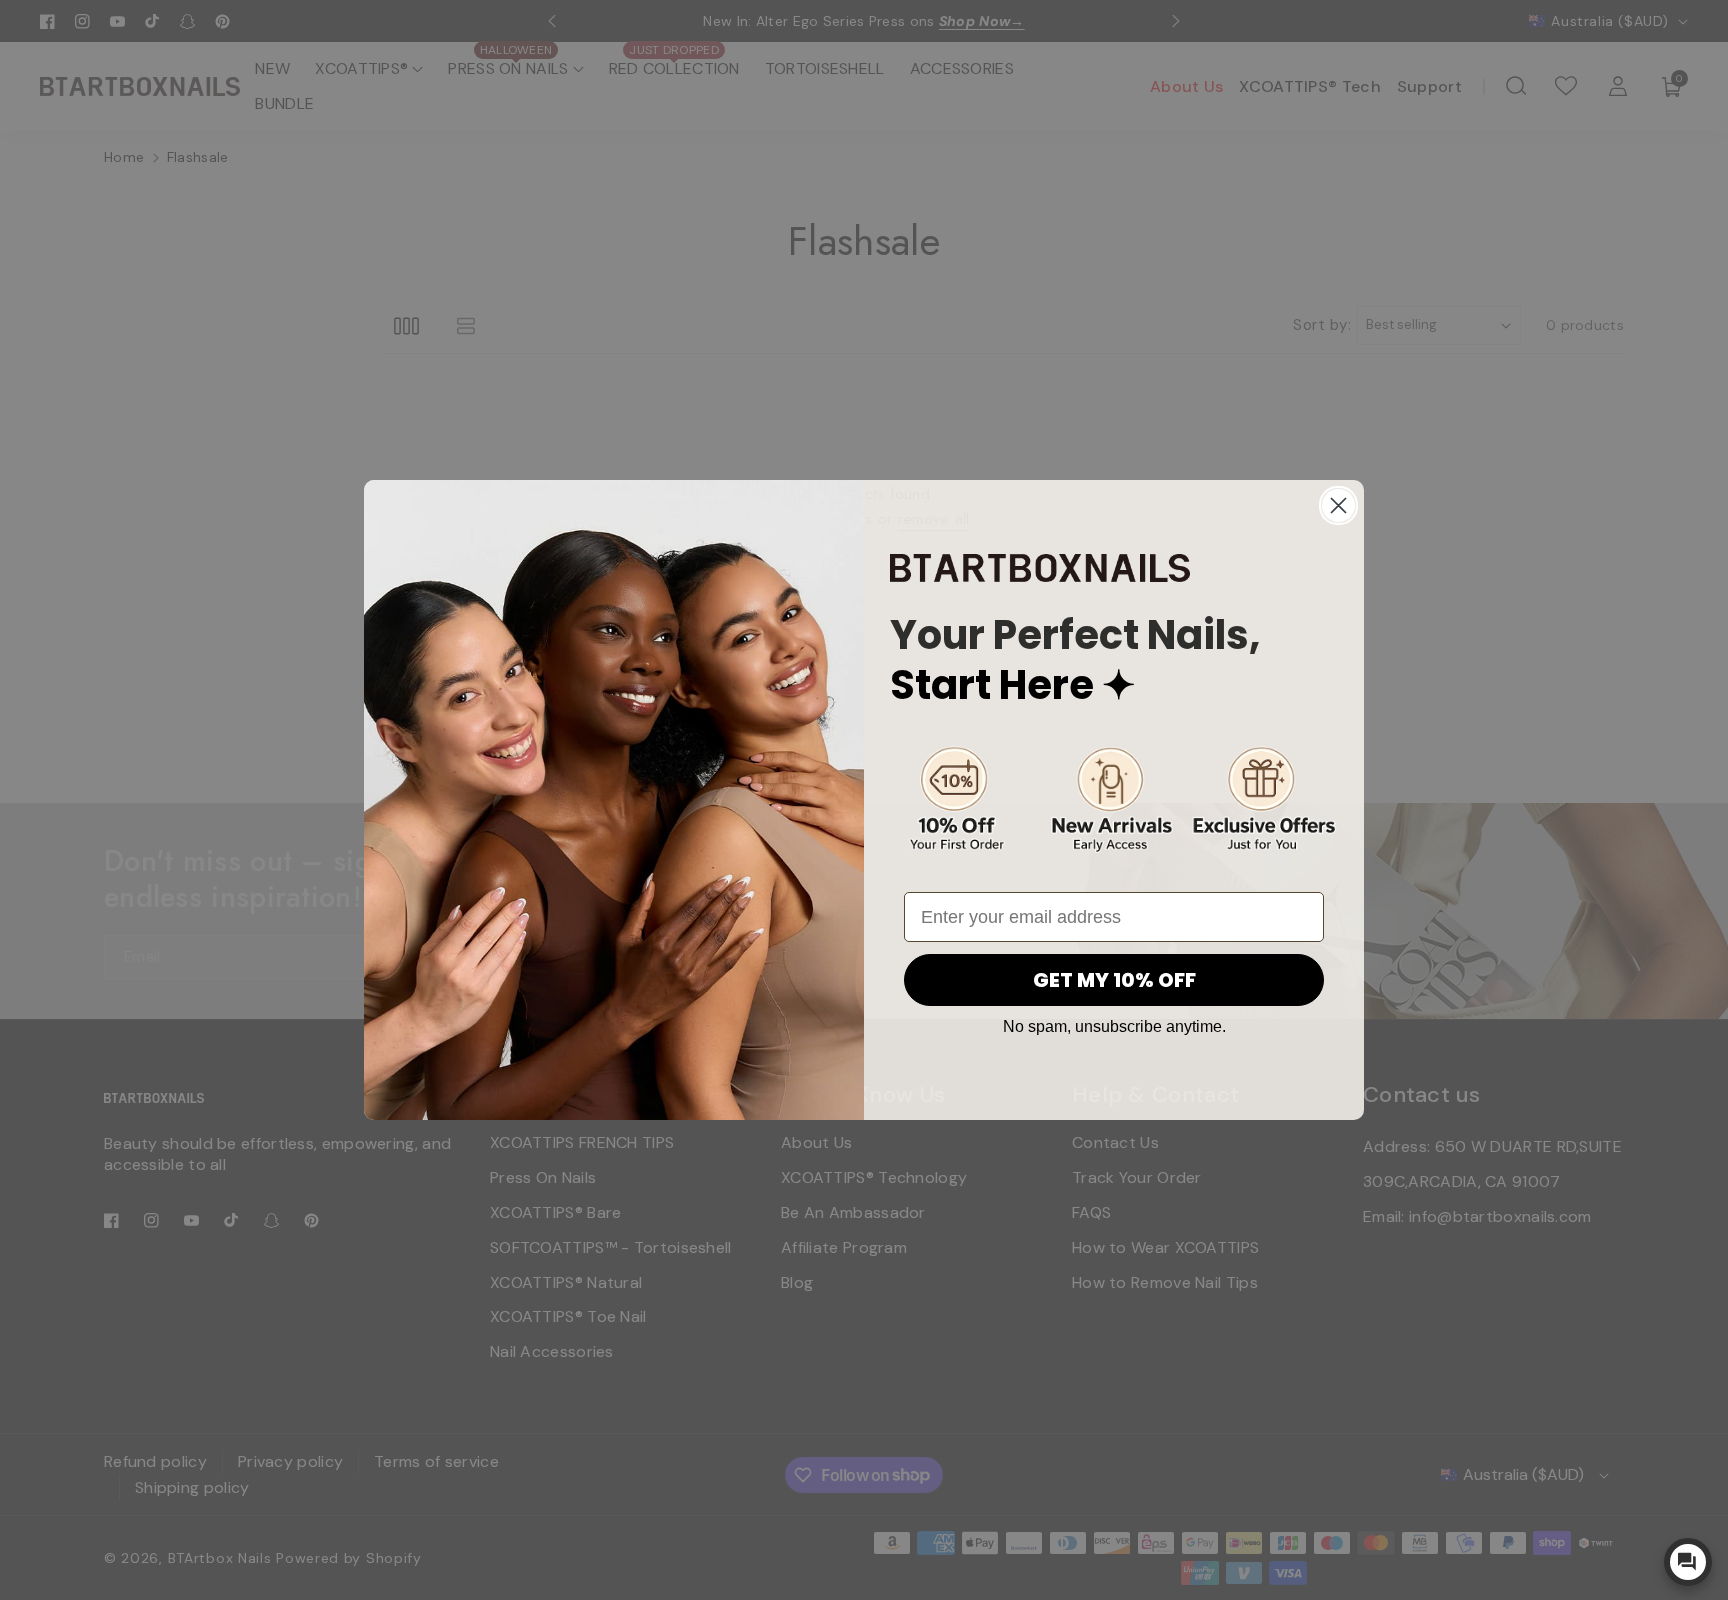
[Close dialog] (1338, 505)
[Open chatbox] (1688, 1562)
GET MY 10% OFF (1114, 980)
